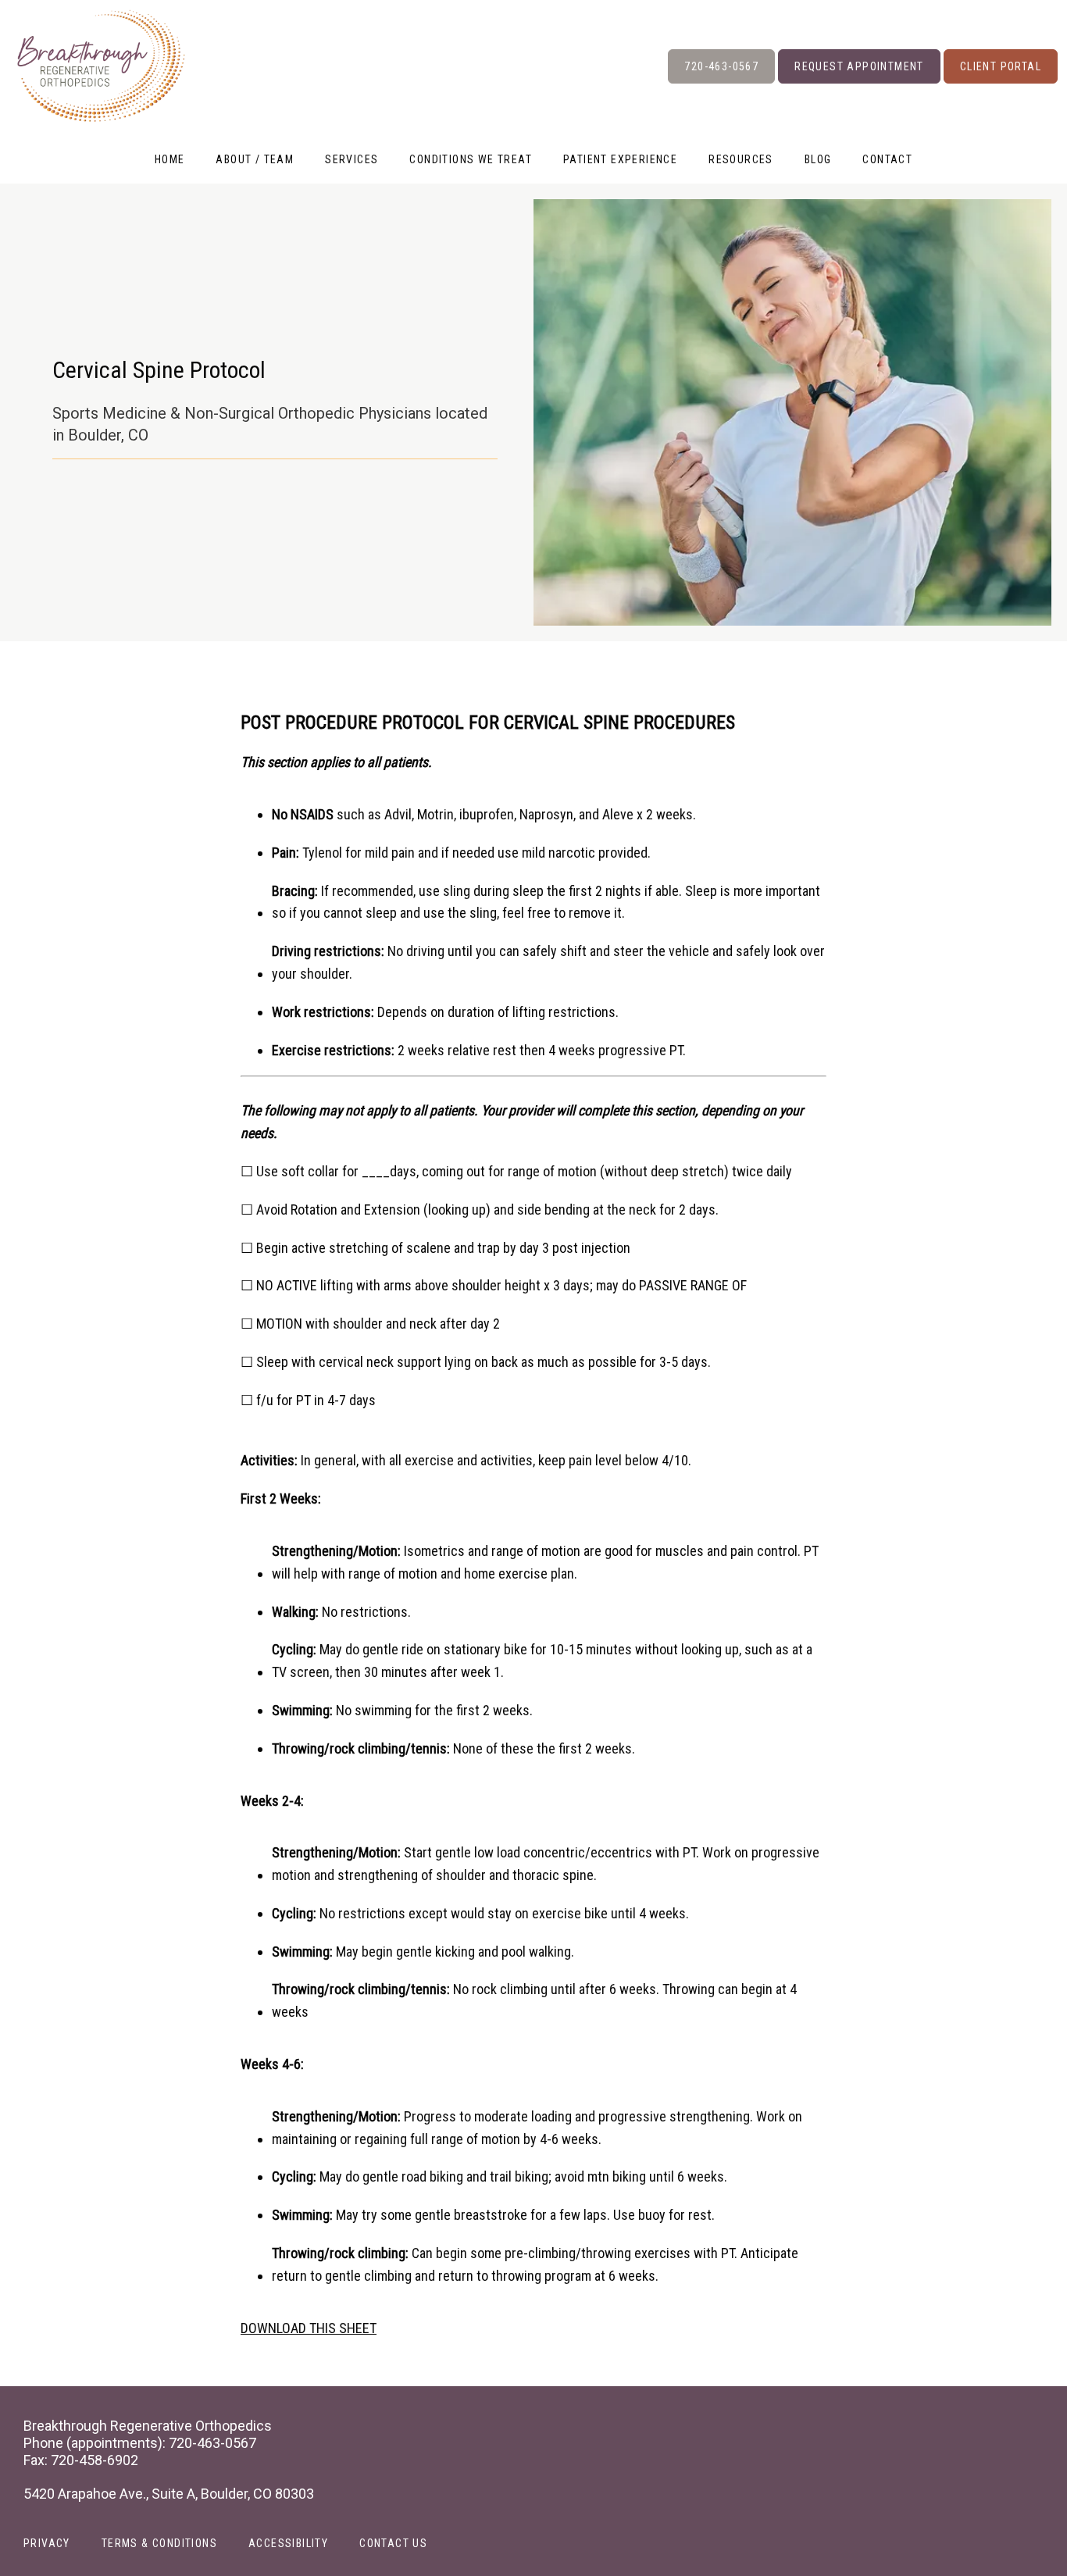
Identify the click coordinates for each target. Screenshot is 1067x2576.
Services (352, 159)
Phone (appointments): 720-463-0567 (140, 2443)
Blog (818, 159)
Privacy (47, 2543)
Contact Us (393, 2543)
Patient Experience (620, 159)
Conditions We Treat (471, 159)
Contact (887, 159)
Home (170, 159)
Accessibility (288, 2543)
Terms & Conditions (159, 2543)
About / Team (255, 159)
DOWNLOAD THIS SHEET (309, 2328)
